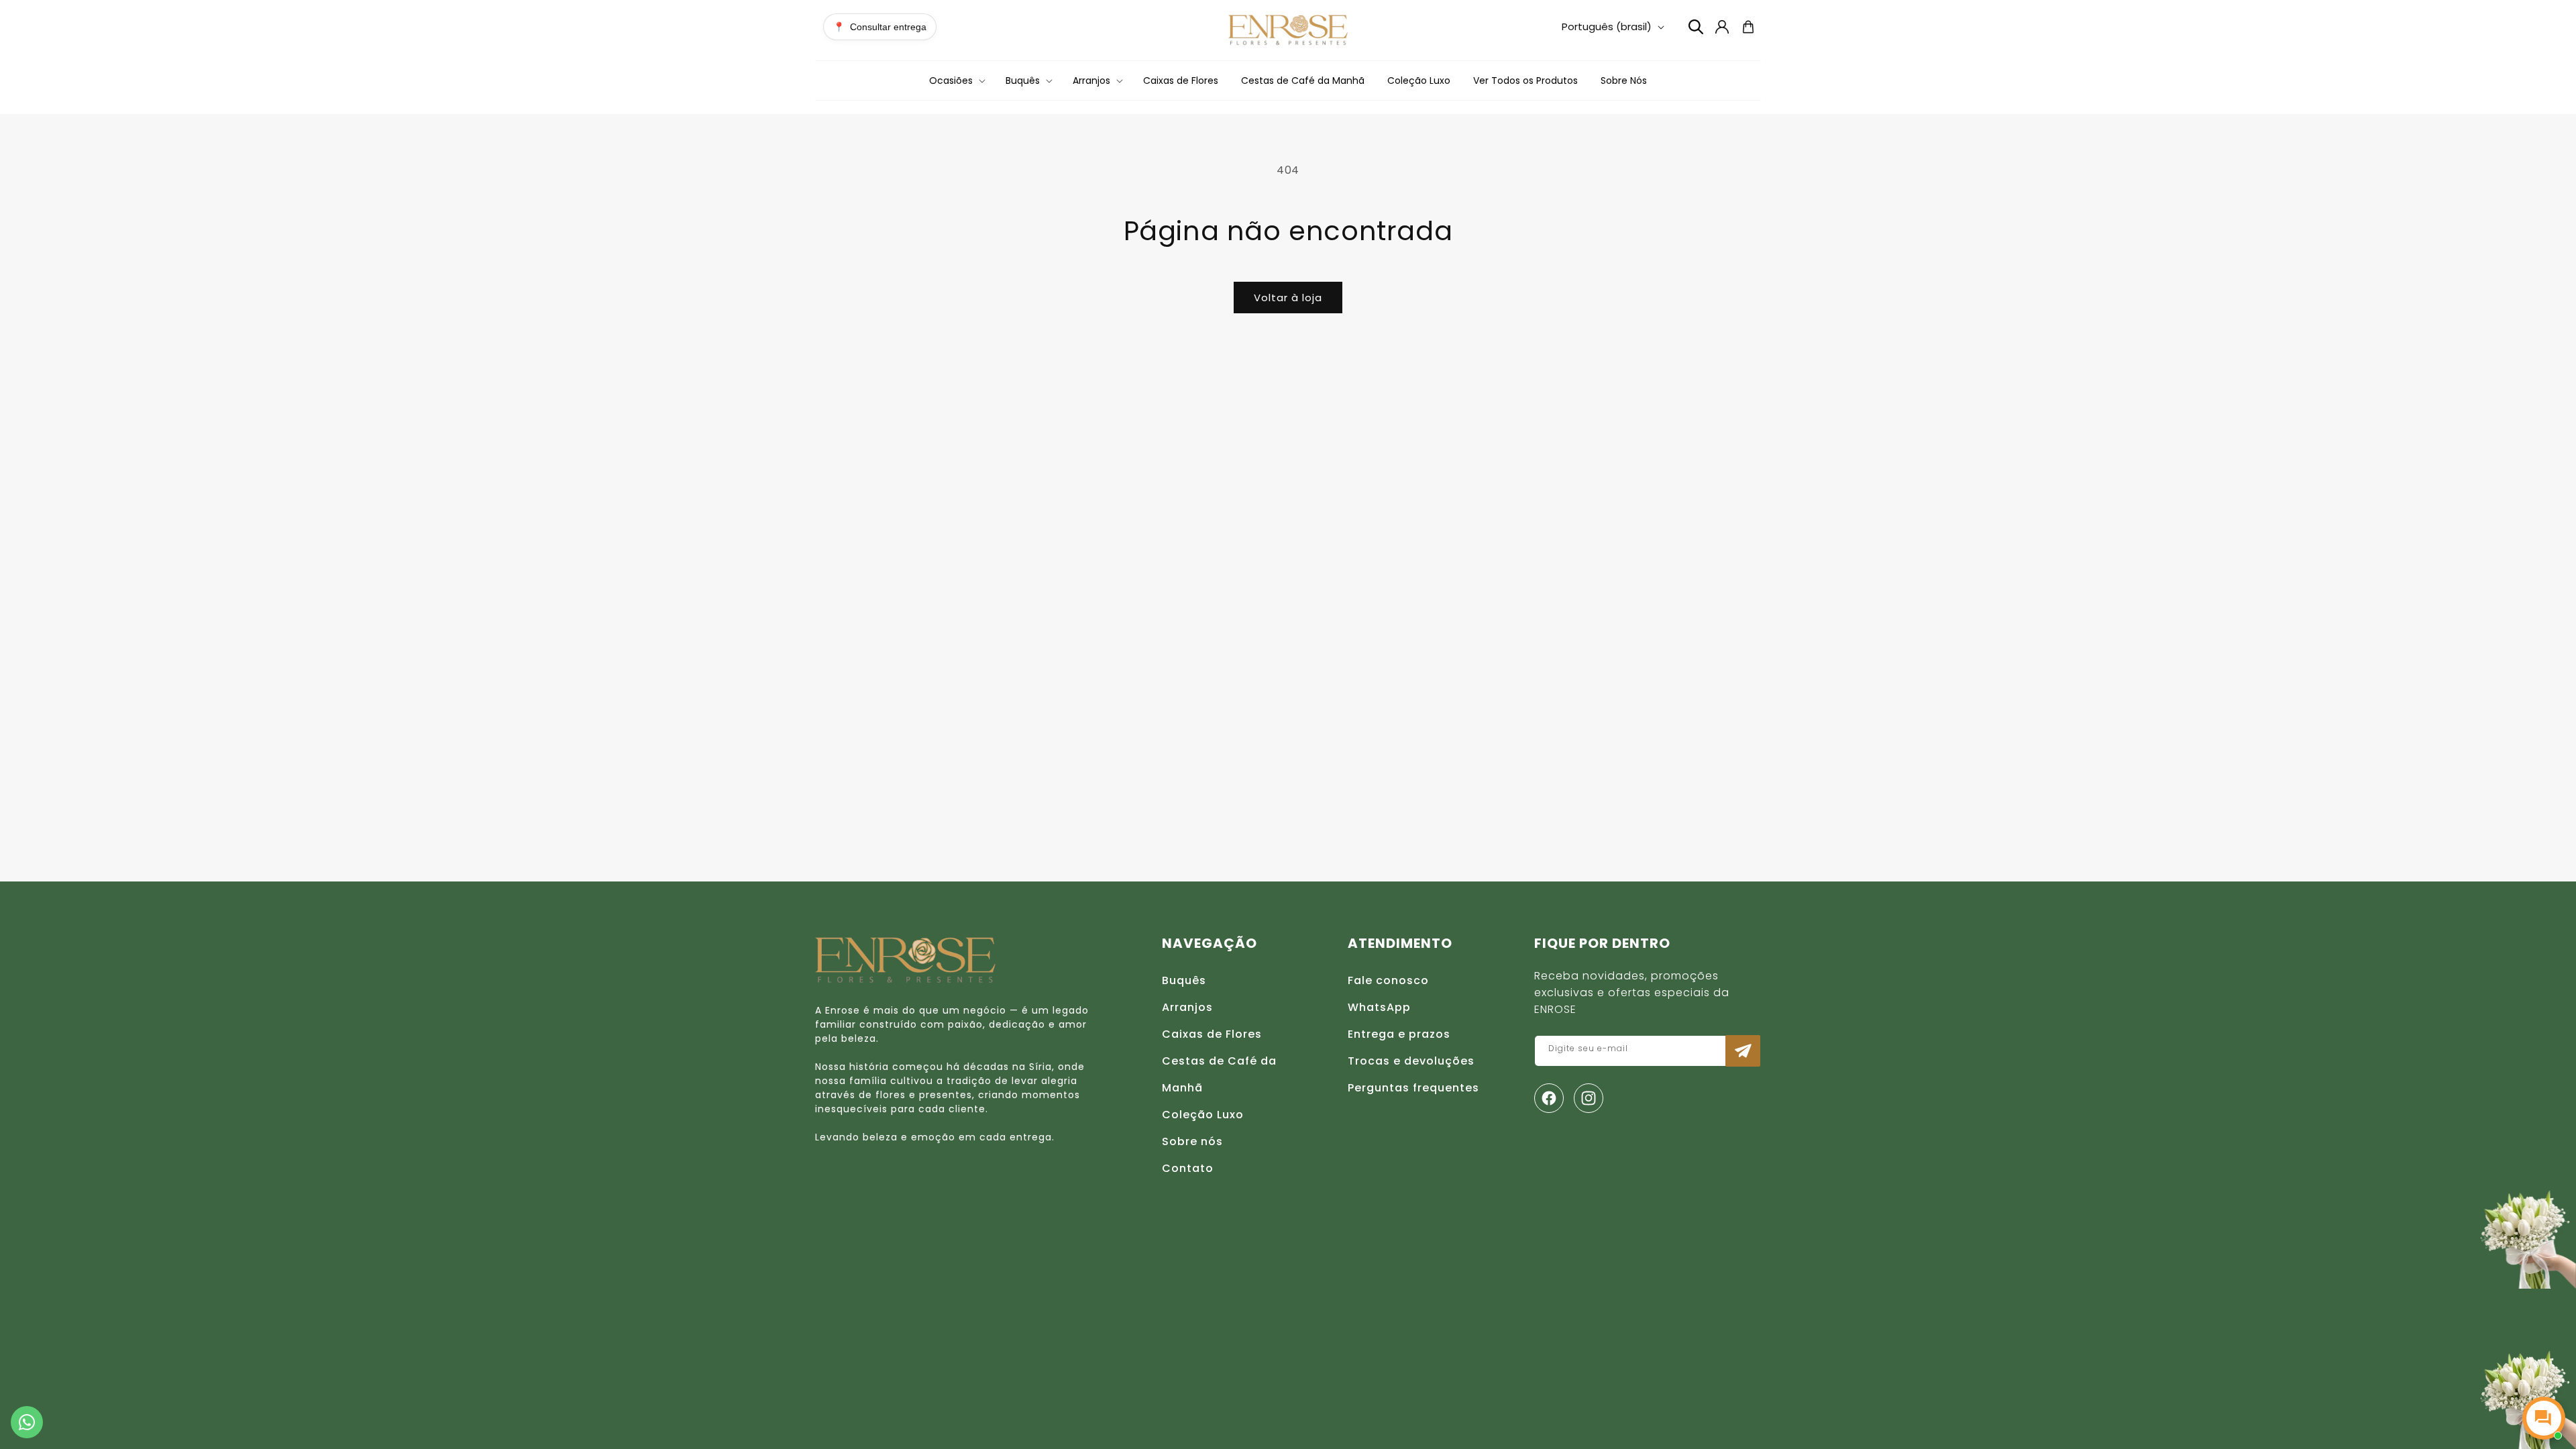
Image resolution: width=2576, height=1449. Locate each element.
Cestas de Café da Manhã (1219, 1074)
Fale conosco (1388, 980)
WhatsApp (1379, 1007)
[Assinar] (1743, 1051)
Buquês (1184, 980)
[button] (956, 80)
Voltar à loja (1288, 298)
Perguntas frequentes (1413, 1088)
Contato (1188, 1168)
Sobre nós (1192, 1141)
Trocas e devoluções (1411, 1061)
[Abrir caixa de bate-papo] (2544, 1418)
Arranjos (1187, 1007)
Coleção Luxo (1203, 1115)
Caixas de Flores (1212, 1034)
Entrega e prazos (1399, 1034)
